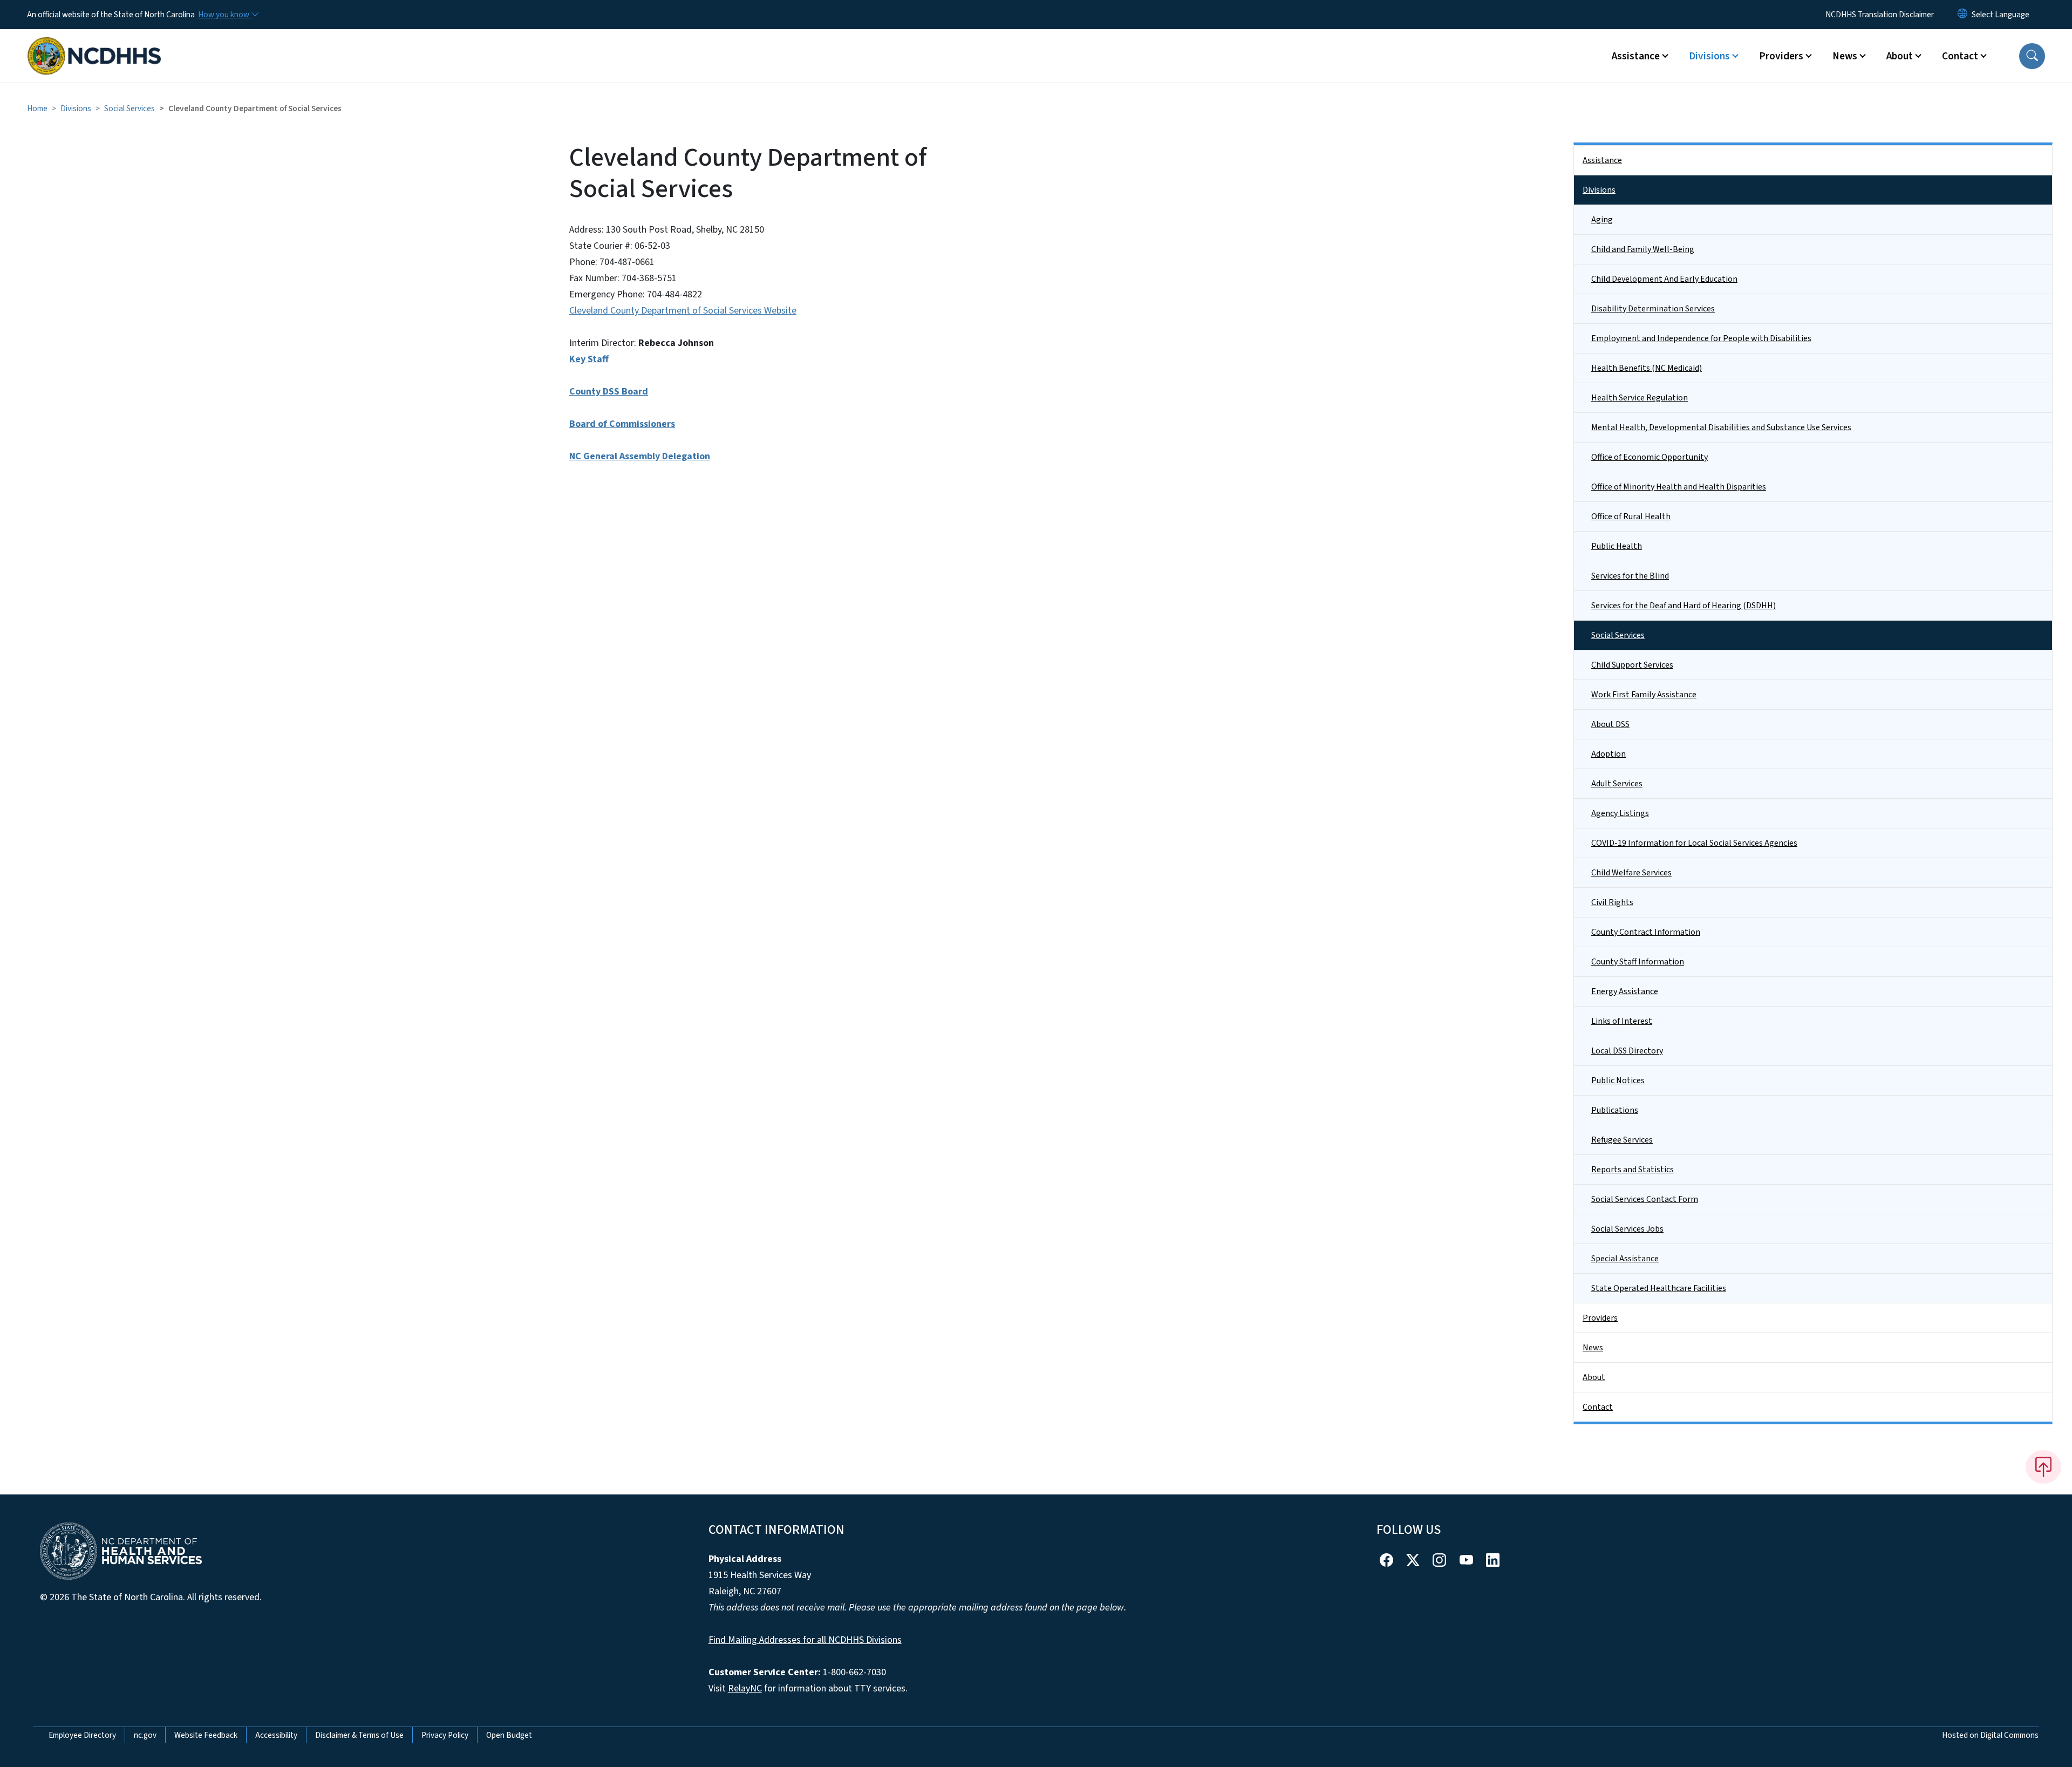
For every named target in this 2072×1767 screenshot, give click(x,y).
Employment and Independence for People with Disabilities (1701, 338)
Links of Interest (1622, 1021)
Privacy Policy (445, 1735)
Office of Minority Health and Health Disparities (1679, 487)
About (1594, 1377)
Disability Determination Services (1653, 309)
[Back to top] (2043, 1467)
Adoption (1608, 754)
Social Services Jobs (1627, 1229)
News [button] (1845, 56)
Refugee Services (1622, 1140)
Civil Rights (1612, 902)
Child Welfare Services (1631, 873)
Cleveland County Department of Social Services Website (683, 311)
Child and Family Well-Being (1643, 249)
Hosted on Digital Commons (1990, 1735)
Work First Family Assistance (1644, 695)
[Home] (94, 44)
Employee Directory (82, 1735)
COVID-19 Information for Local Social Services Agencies (1694, 843)
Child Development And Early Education (1664, 279)
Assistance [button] (1636, 56)
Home (37, 108)
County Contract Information (1646, 932)
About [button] (1900, 56)
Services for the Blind (1630, 576)
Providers (1600, 1318)
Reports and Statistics (1633, 1170)
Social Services (129, 108)
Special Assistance (1625, 1259)
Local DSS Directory (1627, 1051)
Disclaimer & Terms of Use (359, 1735)
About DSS (1610, 724)
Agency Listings (1620, 813)
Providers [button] (1781, 56)
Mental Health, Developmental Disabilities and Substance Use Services (1721, 427)
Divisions (76, 108)
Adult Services (1617, 784)
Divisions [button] (1709, 56)
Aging (1602, 220)
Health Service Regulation (1640, 398)
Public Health (1617, 546)
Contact (1598, 1407)
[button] (2032, 56)
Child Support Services (1632, 665)
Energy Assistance (1625, 991)
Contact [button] (1960, 56)
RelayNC (745, 1688)
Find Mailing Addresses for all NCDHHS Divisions (805, 1640)
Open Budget (509, 1735)
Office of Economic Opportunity (1650, 457)
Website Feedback (206, 1735)
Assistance (1602, 160)
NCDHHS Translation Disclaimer (1880, 15)
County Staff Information (1638, 962)
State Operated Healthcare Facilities (1659, 1288)
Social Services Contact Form (1645, 1199)
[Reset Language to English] (1962, 15)
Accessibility (276, 1735)
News (1593, 1348)
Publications (1615, 1110)
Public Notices (1618, 1080)
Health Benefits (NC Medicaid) (1647, 368)
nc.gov (145, 1735)
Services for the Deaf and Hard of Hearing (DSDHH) (1683, 606)
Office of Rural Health (1631, 516)
